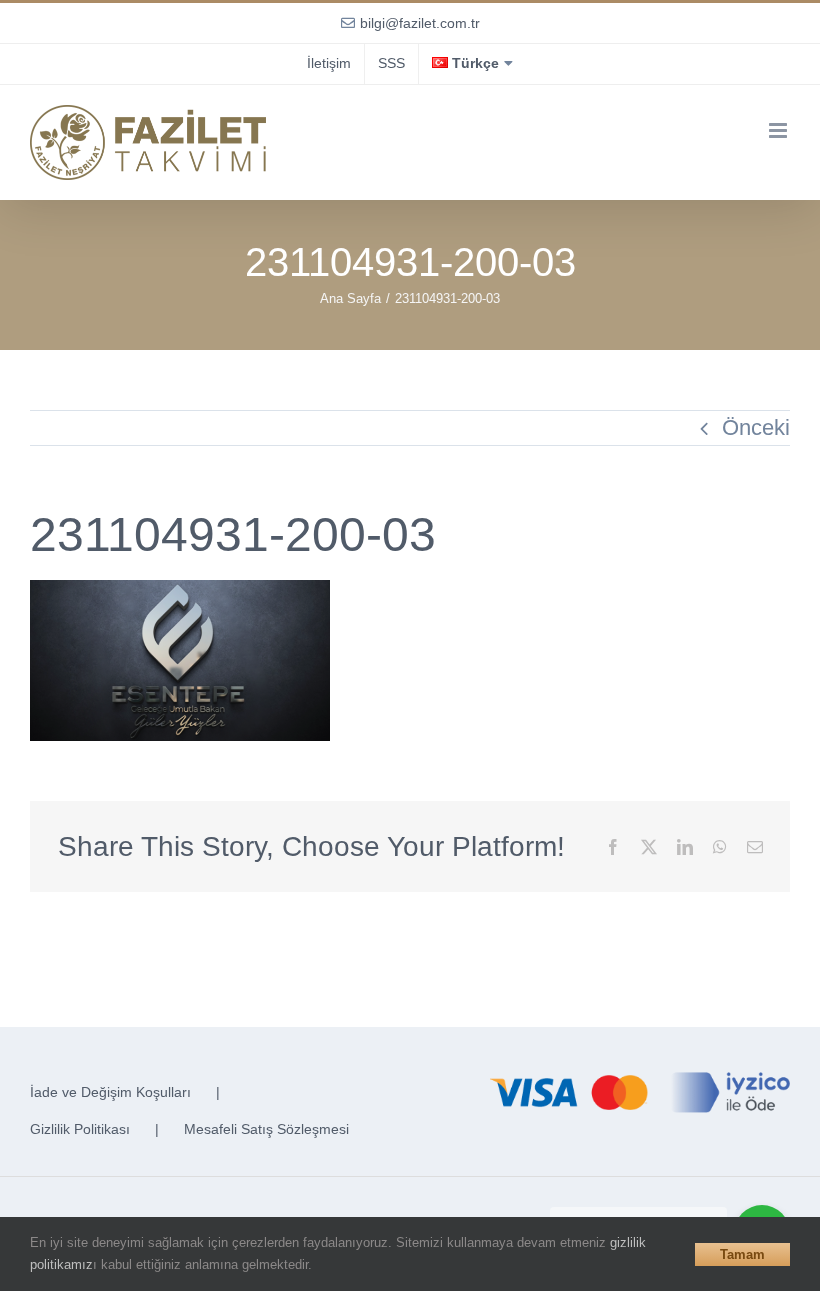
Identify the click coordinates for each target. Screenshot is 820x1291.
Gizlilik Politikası (80, 1129)
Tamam (742, 1254)
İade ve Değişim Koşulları (110, 1092)
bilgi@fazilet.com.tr (420, 23)
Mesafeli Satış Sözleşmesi (266, 1129)
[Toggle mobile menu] (779, 130)
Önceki (756, 427)
